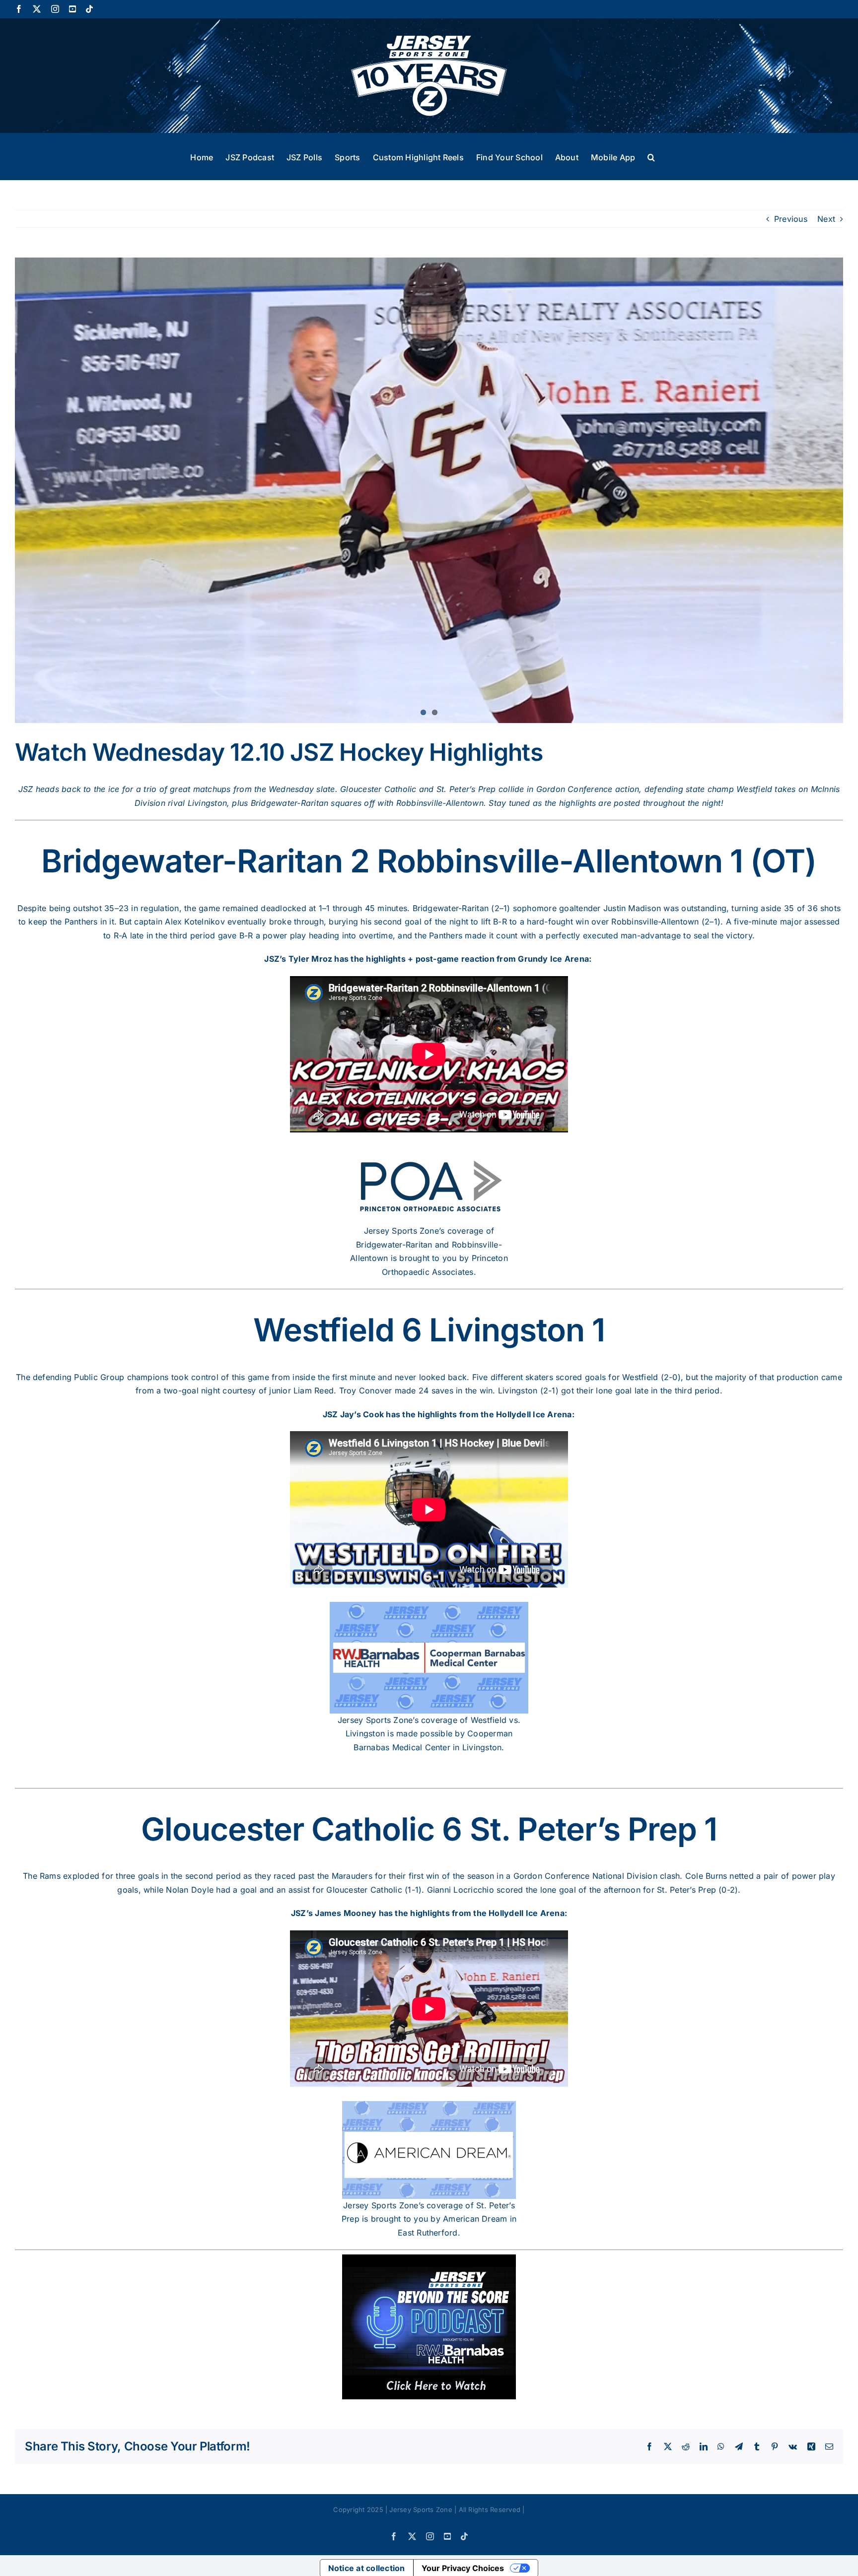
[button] (651, 156)
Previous (791, 219)
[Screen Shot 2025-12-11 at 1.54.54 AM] (429, 488)
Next (826, 219)
